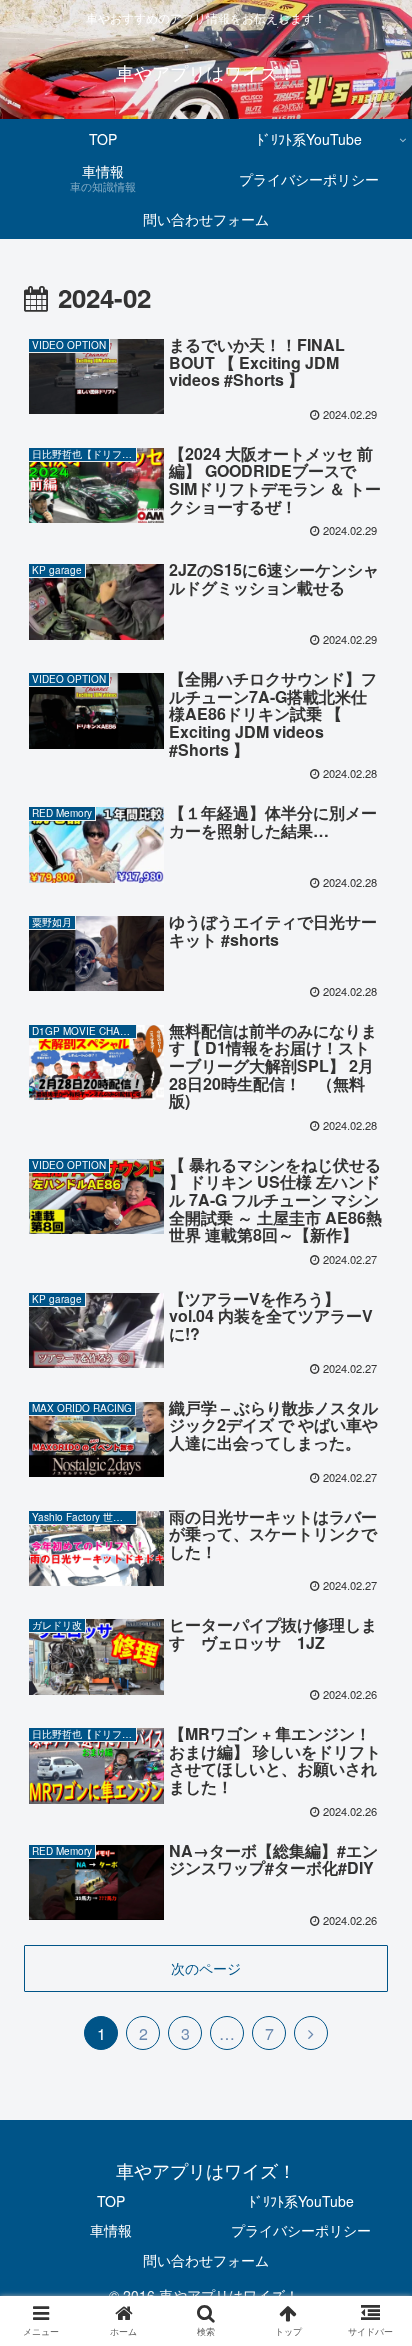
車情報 (111, 2230)
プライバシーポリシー (301, 2230)
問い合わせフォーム (206, 2260)
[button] (370, 1916)
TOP (111, 2201)
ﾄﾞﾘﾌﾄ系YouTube (301, 2201)
